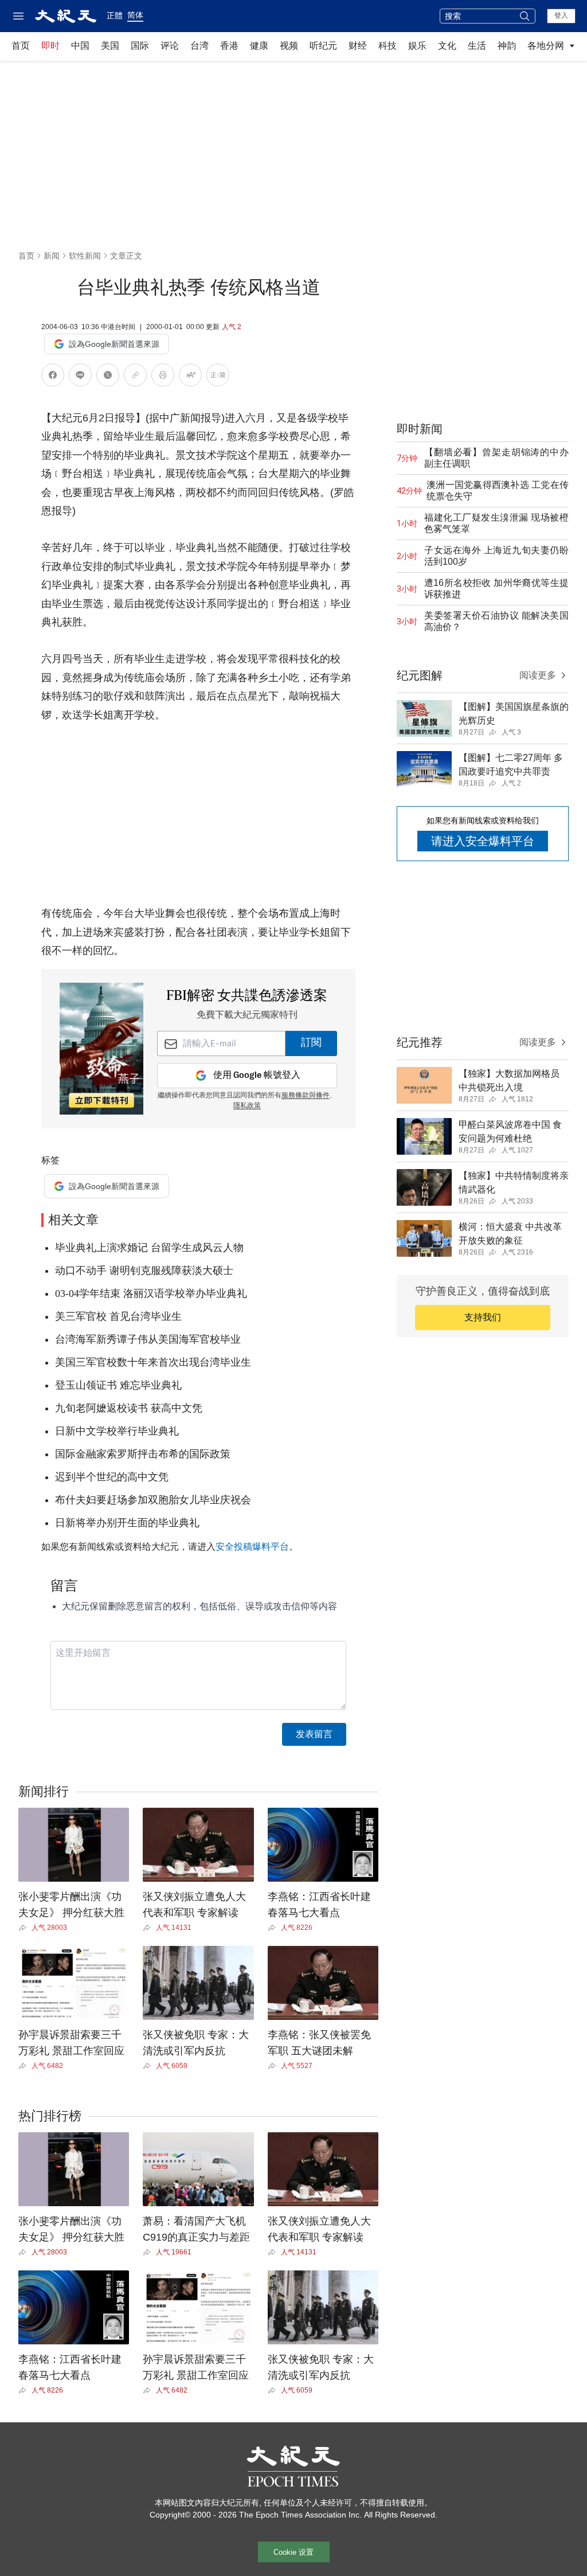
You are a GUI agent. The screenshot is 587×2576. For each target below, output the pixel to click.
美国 (110, 46)
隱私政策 (247, 1106)
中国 (80, 46)
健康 (259, 46)
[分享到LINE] (80, 377)
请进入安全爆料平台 (483, 841)
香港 (229, 46)
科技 (388, 46)
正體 (115, 15)
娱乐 (417, 46)
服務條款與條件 (306, 1096)
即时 (50, 46)
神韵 (507, 46)
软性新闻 (85, 256)
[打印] (163, 377)
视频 (289, 46)
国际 (140, 46)
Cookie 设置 (293, 2552)
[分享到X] (108, 377)
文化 (447, 46)
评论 (170, 46)
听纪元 (323, 46)
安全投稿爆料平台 (252, 1547)
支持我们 (483, 1317)
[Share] (25, 1928)
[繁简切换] (218, 377)
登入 (561, 15)
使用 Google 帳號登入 (257, 1075)
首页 (21, 46)
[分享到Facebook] (53, 377)
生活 (477, 46)
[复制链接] (135, 375)
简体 (135, 15)
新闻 (52, 256)
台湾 (199, 46)
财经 (358, 46)
